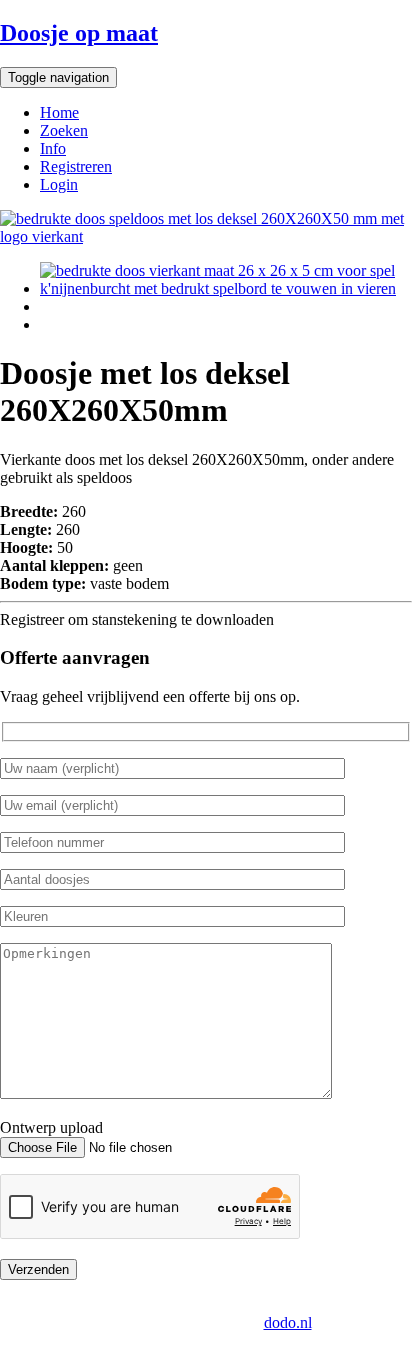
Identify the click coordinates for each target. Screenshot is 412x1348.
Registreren (76, 166)
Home (59, 112)
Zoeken (64, 130)
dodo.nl (288, 1322)
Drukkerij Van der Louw (95, 1304)
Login (59, 184)
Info (53, 148)
